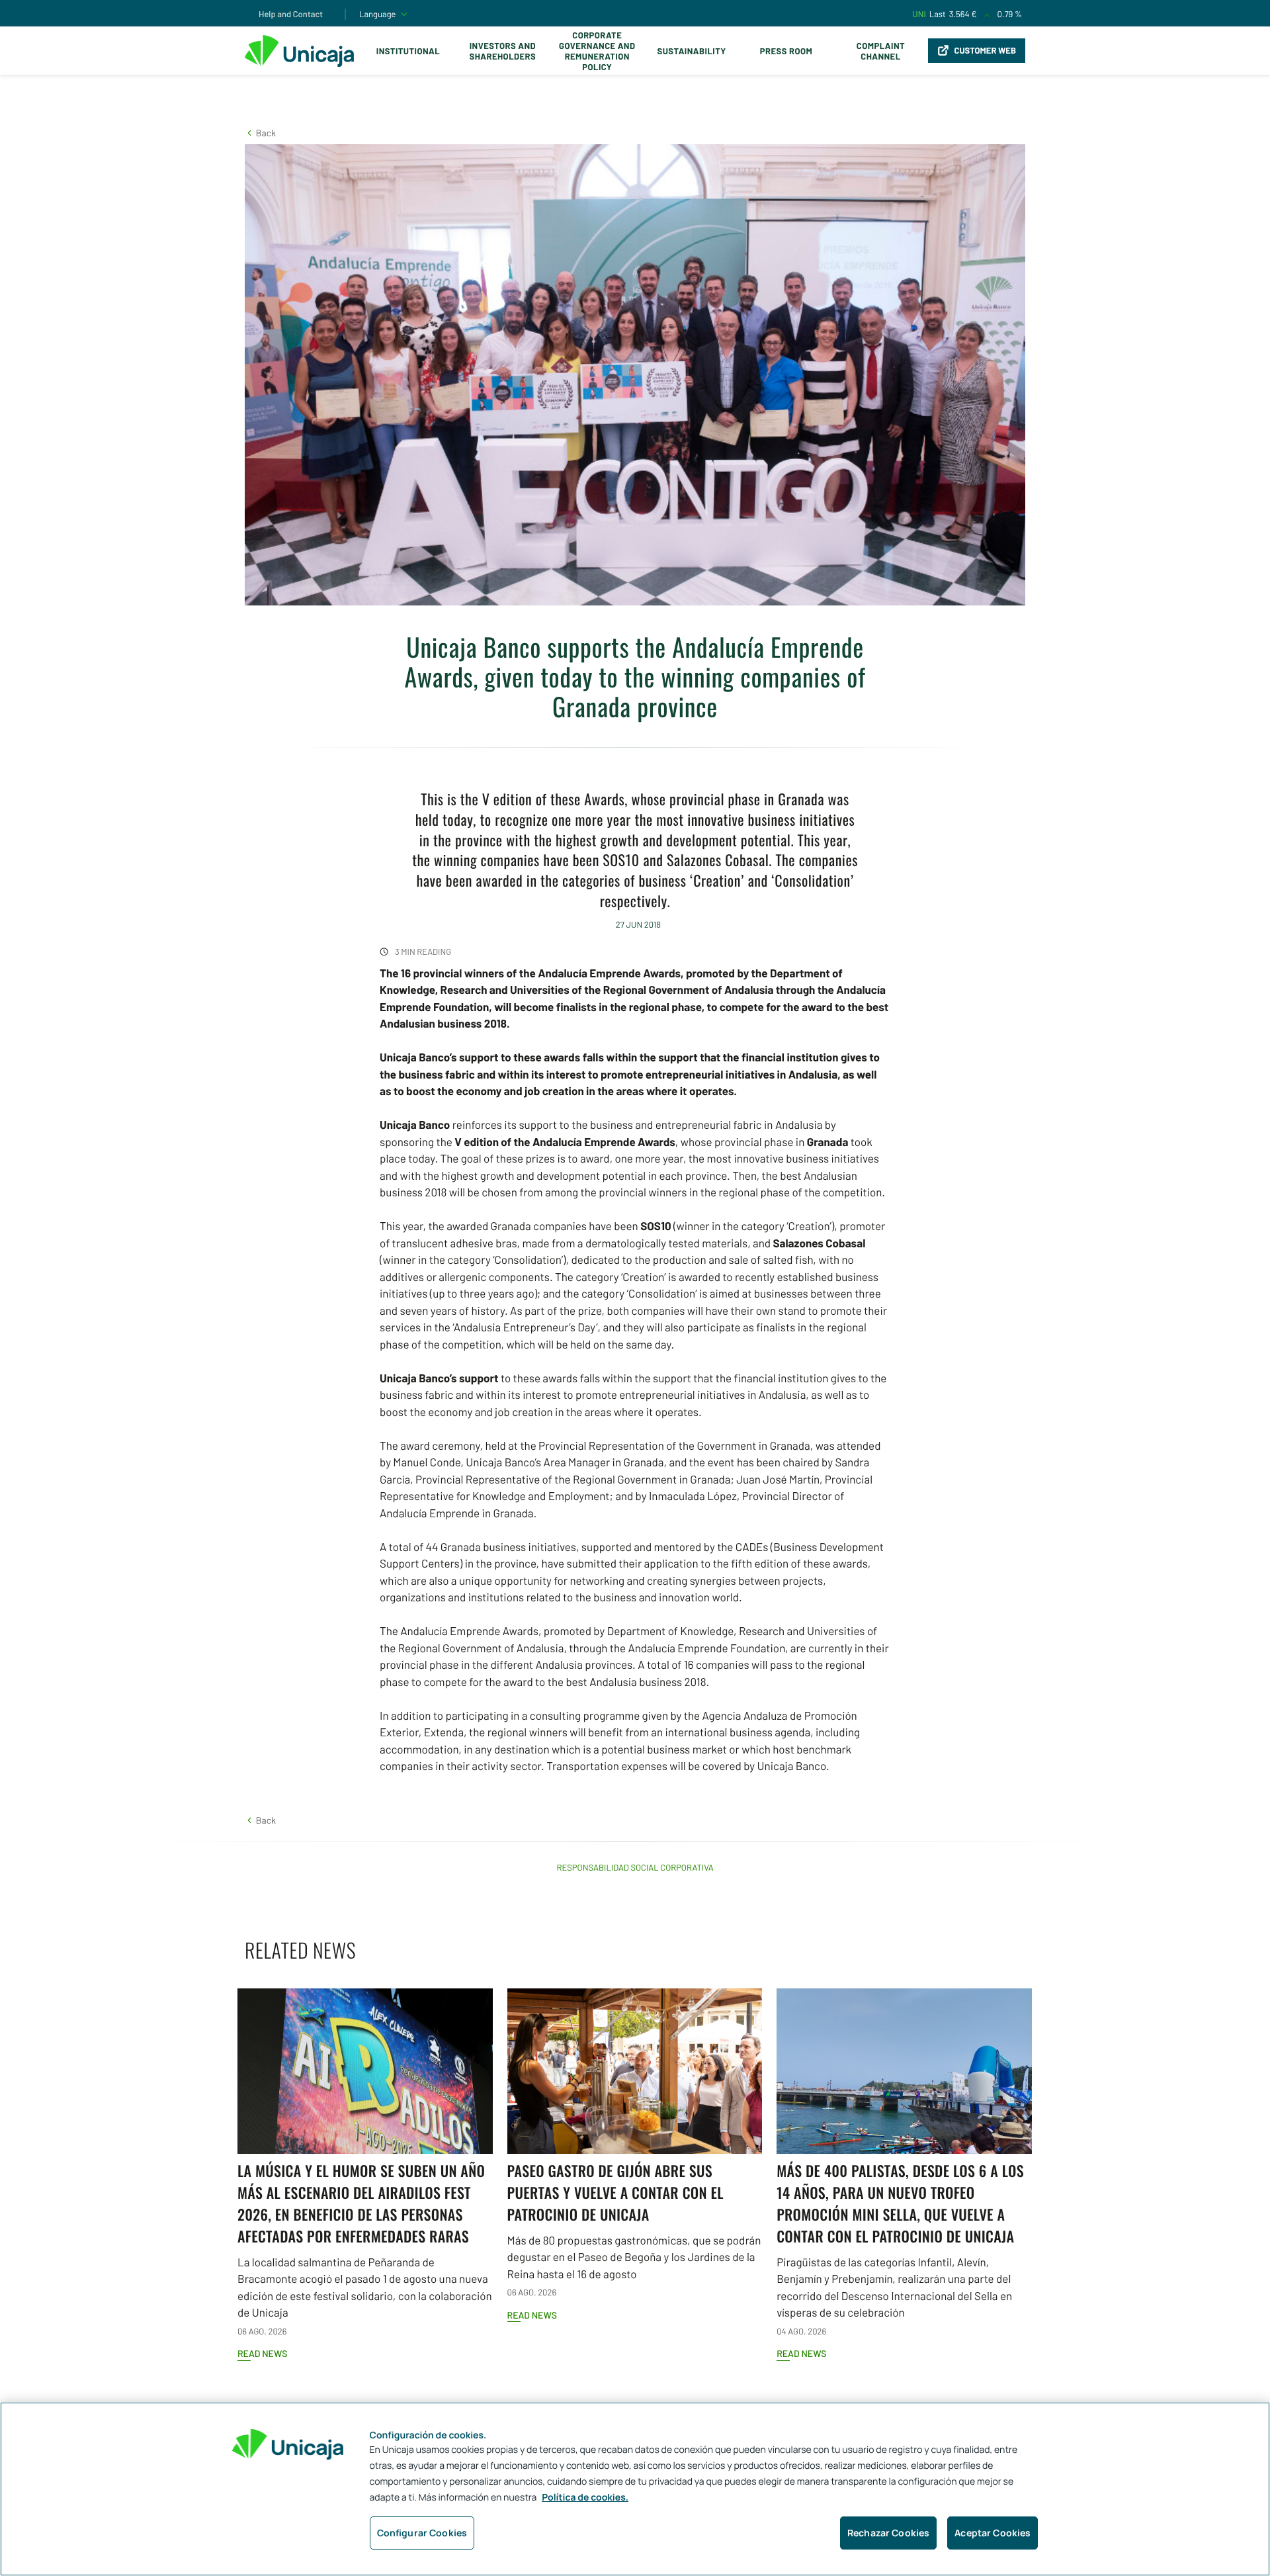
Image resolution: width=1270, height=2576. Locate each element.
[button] (260, 133)
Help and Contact (291, 14)
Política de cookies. (585, 2498)
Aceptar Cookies (993, 2533)
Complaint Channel (881, 51)
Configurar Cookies (422, 2533)
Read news (262, 2353)
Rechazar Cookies (888, 2533)
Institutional (408, 51)
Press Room (786, 51)
